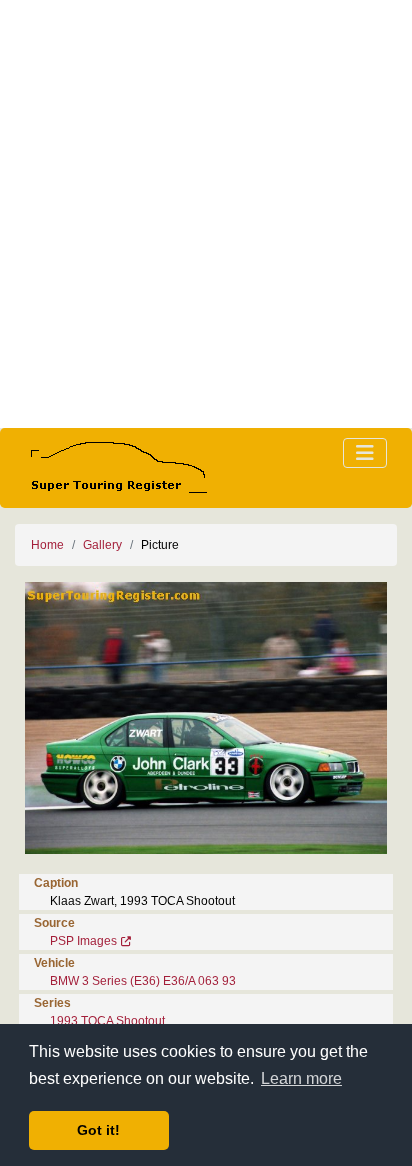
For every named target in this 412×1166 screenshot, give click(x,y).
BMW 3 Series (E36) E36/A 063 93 (143, 981)
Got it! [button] (98, 1130)
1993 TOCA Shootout (107, 1021)
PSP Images (83, 941)
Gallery (102, 545)
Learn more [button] (301, 1078)
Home (47, 545)
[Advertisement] (206, 214)
